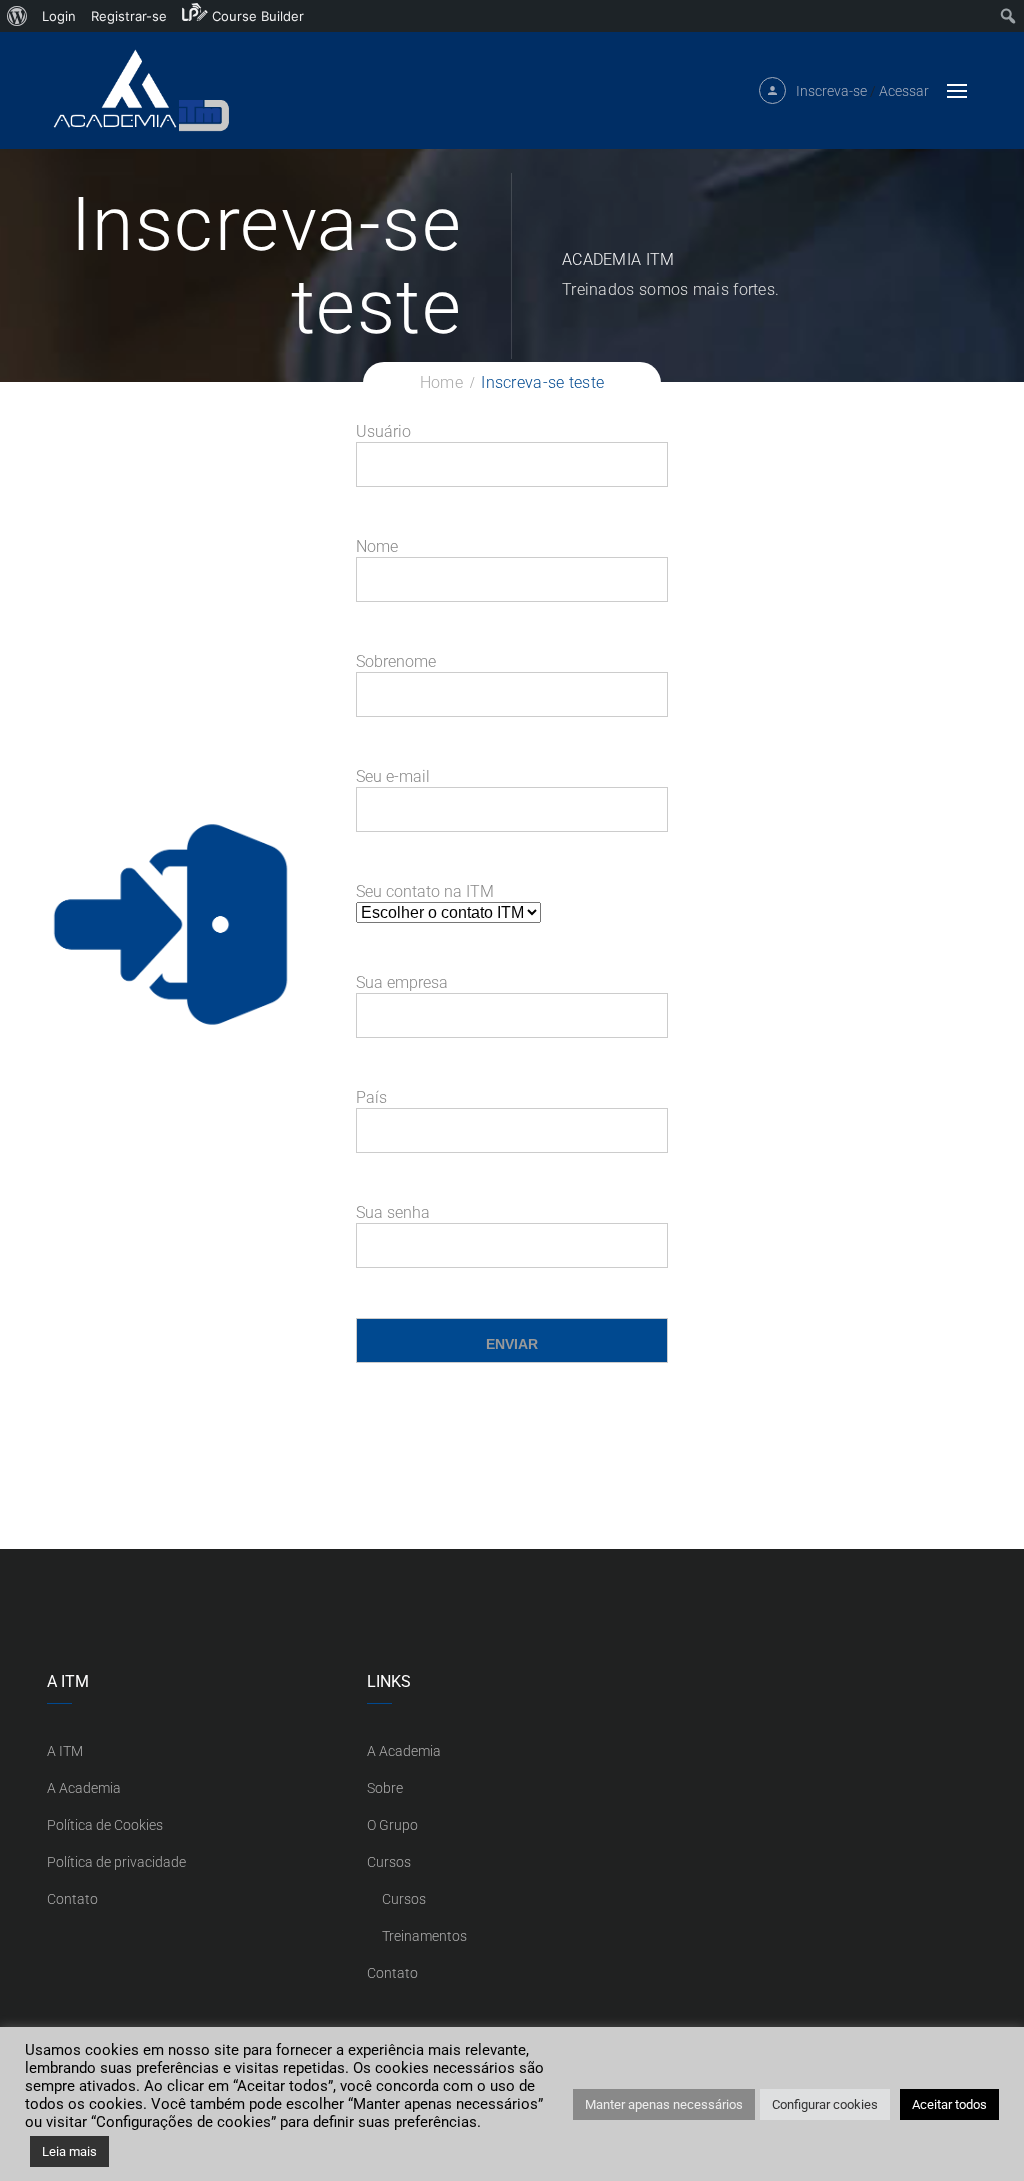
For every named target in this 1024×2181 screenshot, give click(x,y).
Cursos (389, 1862)
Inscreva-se (831, 91)
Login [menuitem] (59, 16)
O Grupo (392, 1825)
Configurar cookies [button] (825, 2104)
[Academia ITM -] (139, 90)
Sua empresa (402, 982)
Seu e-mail (393, 776)
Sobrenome (396, 661)
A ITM (65, 1751)
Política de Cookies (105, 1825)
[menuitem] (17, 16)
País (371, 1097)
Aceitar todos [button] (949, 2104)
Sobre (385, 1788)
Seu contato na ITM (425, 891)
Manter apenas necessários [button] (664, 2104)
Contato (72, 1899)
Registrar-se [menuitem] (129, 16)
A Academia (84, 1788)
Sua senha (393, 1212)
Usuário (383, 431)
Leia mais (69, 2151)
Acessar (904, 91)
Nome (377, 546)
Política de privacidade (116, 1862)
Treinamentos (424, 1936)
